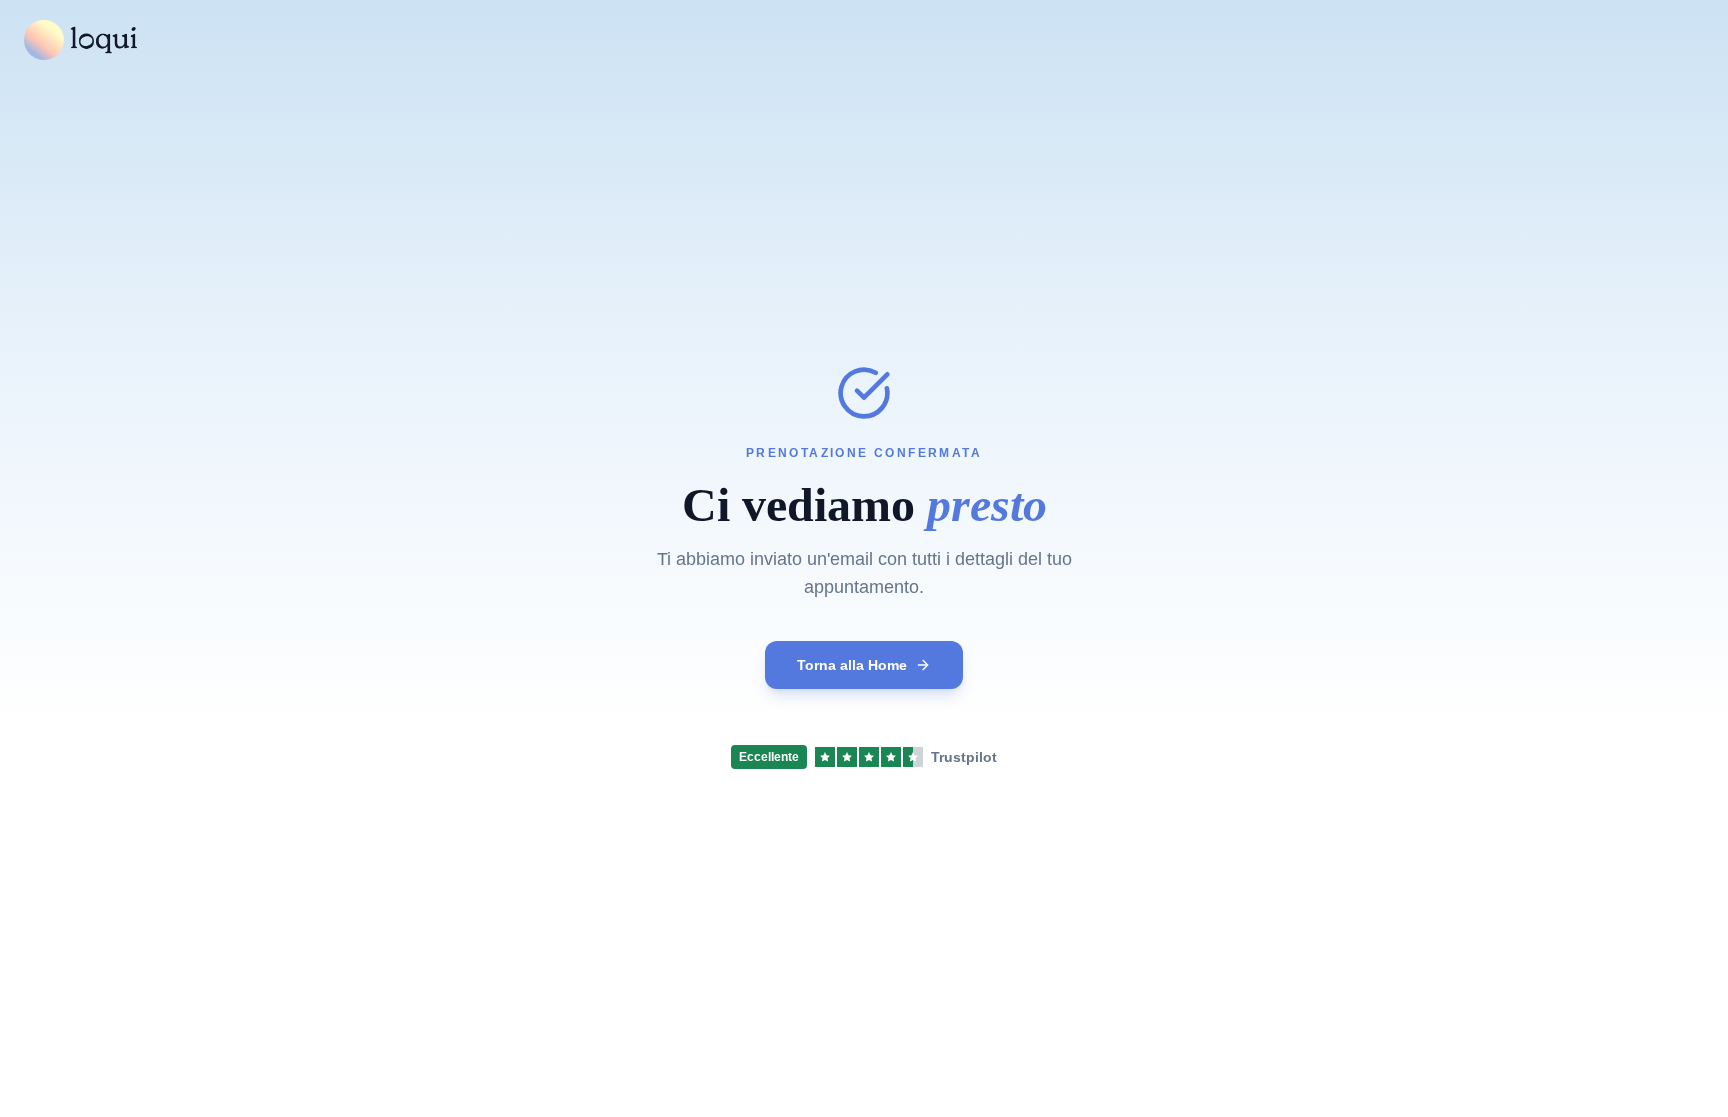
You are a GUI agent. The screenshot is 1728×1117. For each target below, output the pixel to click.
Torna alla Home (852, 665)
